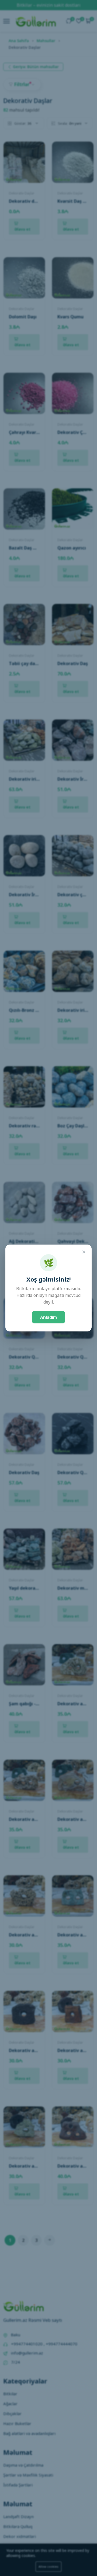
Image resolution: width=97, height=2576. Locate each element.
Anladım (48, 1317)
